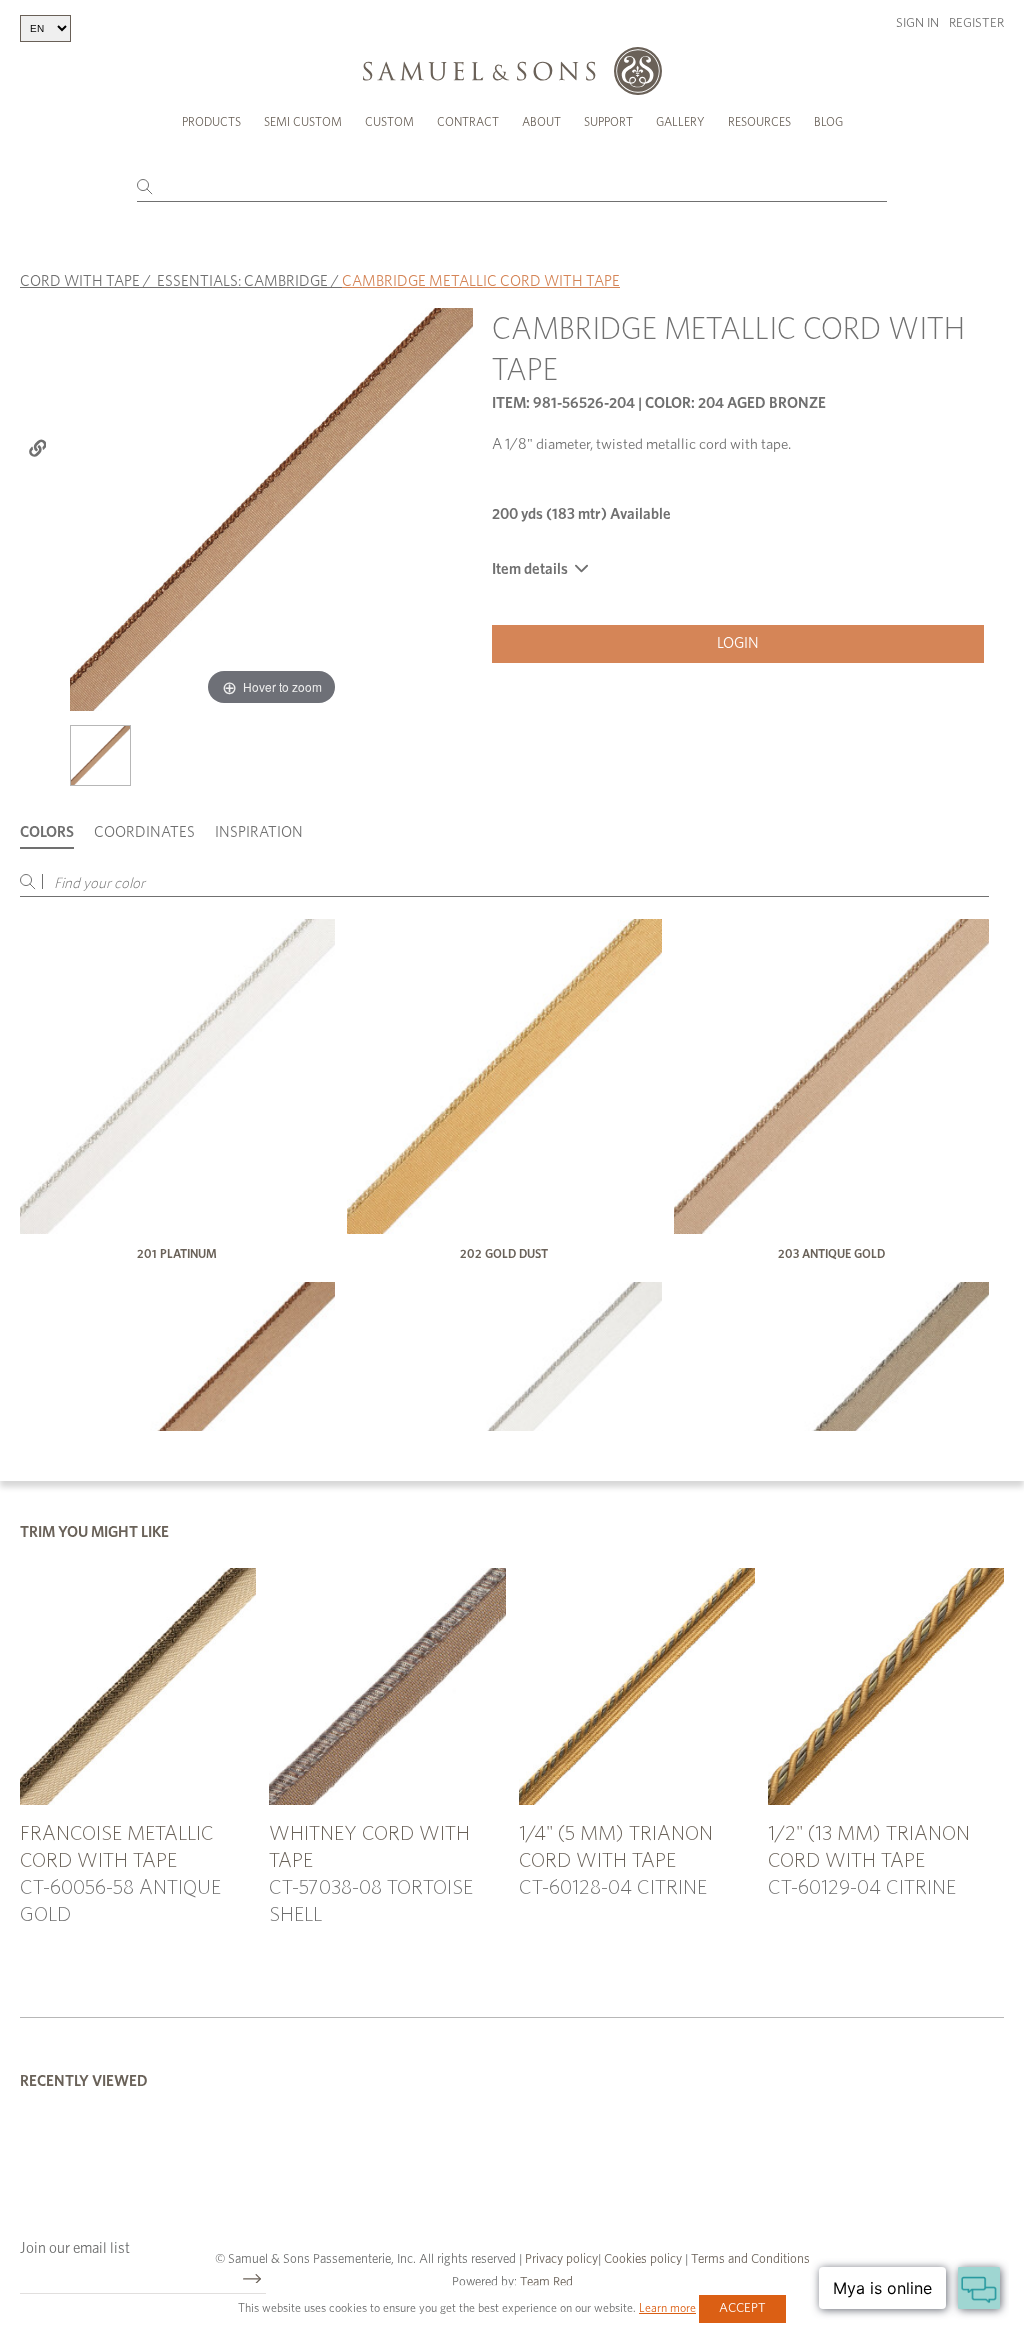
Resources (759, 122)
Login (738, 643)
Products (211, 122)
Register (976, 23)
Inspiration (259, 832)
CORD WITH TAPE (80, 281)
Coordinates (144, 832)
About (541, 122)
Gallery (680, 122)
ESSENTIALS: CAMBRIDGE (242, 281)
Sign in (917, 23)
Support (608, 122)
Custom (389, 122)
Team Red (546, 2282)
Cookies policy (643, 2259)
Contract (468, 122)
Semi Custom (303, 122)
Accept (742, 2308)
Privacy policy (561, 2259)
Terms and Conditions (749, 2259)
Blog (828, 122)
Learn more (667, 2308)
